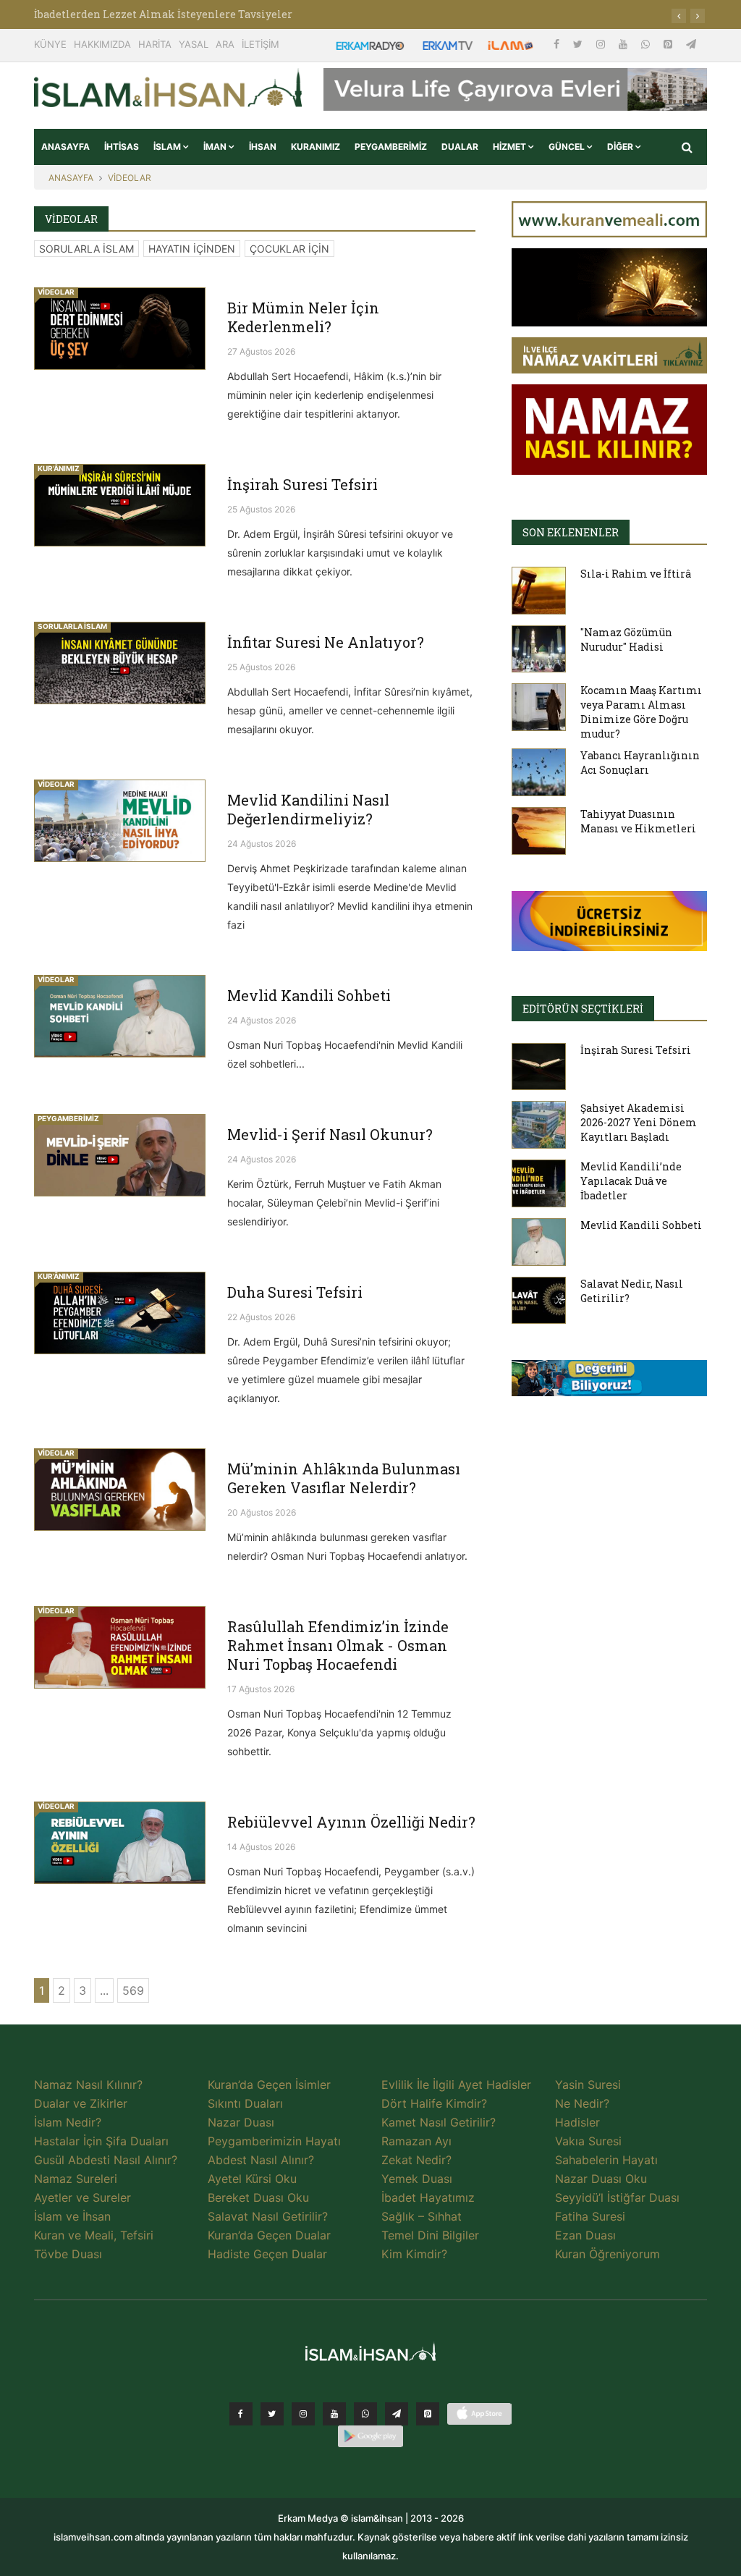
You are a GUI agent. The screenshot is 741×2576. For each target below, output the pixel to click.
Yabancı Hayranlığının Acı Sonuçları (640, 763)
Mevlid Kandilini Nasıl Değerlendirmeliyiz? (308, 809)
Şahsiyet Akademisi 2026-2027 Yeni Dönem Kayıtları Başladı (639, 1122)
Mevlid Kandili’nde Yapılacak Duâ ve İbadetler (631, 1181)
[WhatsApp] (647, 44)
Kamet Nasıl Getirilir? (439, 2122)
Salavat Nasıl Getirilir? (268, 2216)
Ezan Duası (585, 2235)
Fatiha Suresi (590, 2216)
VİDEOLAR (130, 178)
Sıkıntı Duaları (245, 2103)
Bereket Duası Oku (258, 2197)
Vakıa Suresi (588, 2141)
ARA (225, 44)
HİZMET (511, 147)
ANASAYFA (65, 147)
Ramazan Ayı (416, 2141)
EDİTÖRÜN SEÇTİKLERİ (583, 1009)
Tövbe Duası (68, 2254)
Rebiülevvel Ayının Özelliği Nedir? (351, 1822)
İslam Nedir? (68, 2122)
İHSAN (263, 147)
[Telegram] (691, 44)
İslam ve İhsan (72, 2216)
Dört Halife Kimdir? (434, 2103)
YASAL (194, 44)
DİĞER (621, 147)
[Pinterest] (669, 44)
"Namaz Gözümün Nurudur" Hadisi (626, 639)
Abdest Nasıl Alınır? (261, 2160)
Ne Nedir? (582, 2103)
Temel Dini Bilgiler (430, 2235)
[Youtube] (624, 44)
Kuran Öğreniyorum (607, 2254)
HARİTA (155, 44)
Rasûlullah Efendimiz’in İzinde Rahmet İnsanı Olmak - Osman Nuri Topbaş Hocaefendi (338, 1645)
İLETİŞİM (261, 44)
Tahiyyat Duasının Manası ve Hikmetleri (638, 821)
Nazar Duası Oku (601, 2179)
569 (133, 1990)
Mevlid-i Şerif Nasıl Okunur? (330, 1134)
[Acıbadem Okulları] (609, 1382)
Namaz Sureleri (76, 2179)
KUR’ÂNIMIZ (59, 468)
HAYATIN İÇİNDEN (192, 249)
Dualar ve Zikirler (81, 2103)
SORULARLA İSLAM (86, 249)
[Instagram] (602, 44)
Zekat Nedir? (416, 2160)
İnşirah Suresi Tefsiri (302, 484)
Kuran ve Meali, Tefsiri (94, 2235)
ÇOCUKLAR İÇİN (289, 249)
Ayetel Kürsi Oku (252, 2179)
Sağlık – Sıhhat (422, 2216)
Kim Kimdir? (414, 2254)
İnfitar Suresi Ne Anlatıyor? (326, 642)
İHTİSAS (122, 147)
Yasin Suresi (588, 2085)
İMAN (216, 147)
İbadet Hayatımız (428, 2197)
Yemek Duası (417, 2179)
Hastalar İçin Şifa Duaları (101, 2141)
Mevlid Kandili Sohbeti (309, 995)
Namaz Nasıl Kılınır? (88, 2085)
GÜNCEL (568, 147)
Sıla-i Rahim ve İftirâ (636, 574)
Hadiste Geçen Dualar (267, 2254)
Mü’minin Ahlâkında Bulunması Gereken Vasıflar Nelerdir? (344, 1478)
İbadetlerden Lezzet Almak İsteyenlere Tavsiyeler (163, 14)
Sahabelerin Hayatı (606, 2160)
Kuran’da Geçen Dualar (269, 2235)
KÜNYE (50, 44)
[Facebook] (558, 44)
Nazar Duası (241, 2122)
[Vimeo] (397, 2414)
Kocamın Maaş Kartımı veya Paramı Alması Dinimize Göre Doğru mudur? (641, 712)
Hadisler (577, 2122)
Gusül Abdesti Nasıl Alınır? (106, 2160)
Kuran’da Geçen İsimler (269, 2085)
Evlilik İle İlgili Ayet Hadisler (456, 2085)
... (104, 1990)
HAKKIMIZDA (102, 44)
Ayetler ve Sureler (82, 2197)
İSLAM (168, 147)
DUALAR (460, 147)
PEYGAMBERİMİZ (391, 147)
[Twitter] (579, 44)
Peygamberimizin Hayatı (274, 2141)
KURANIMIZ (316, 147)
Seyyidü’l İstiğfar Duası (617, 2197)
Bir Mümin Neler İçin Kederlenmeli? (303, 317)
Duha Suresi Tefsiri (295, 1292)
